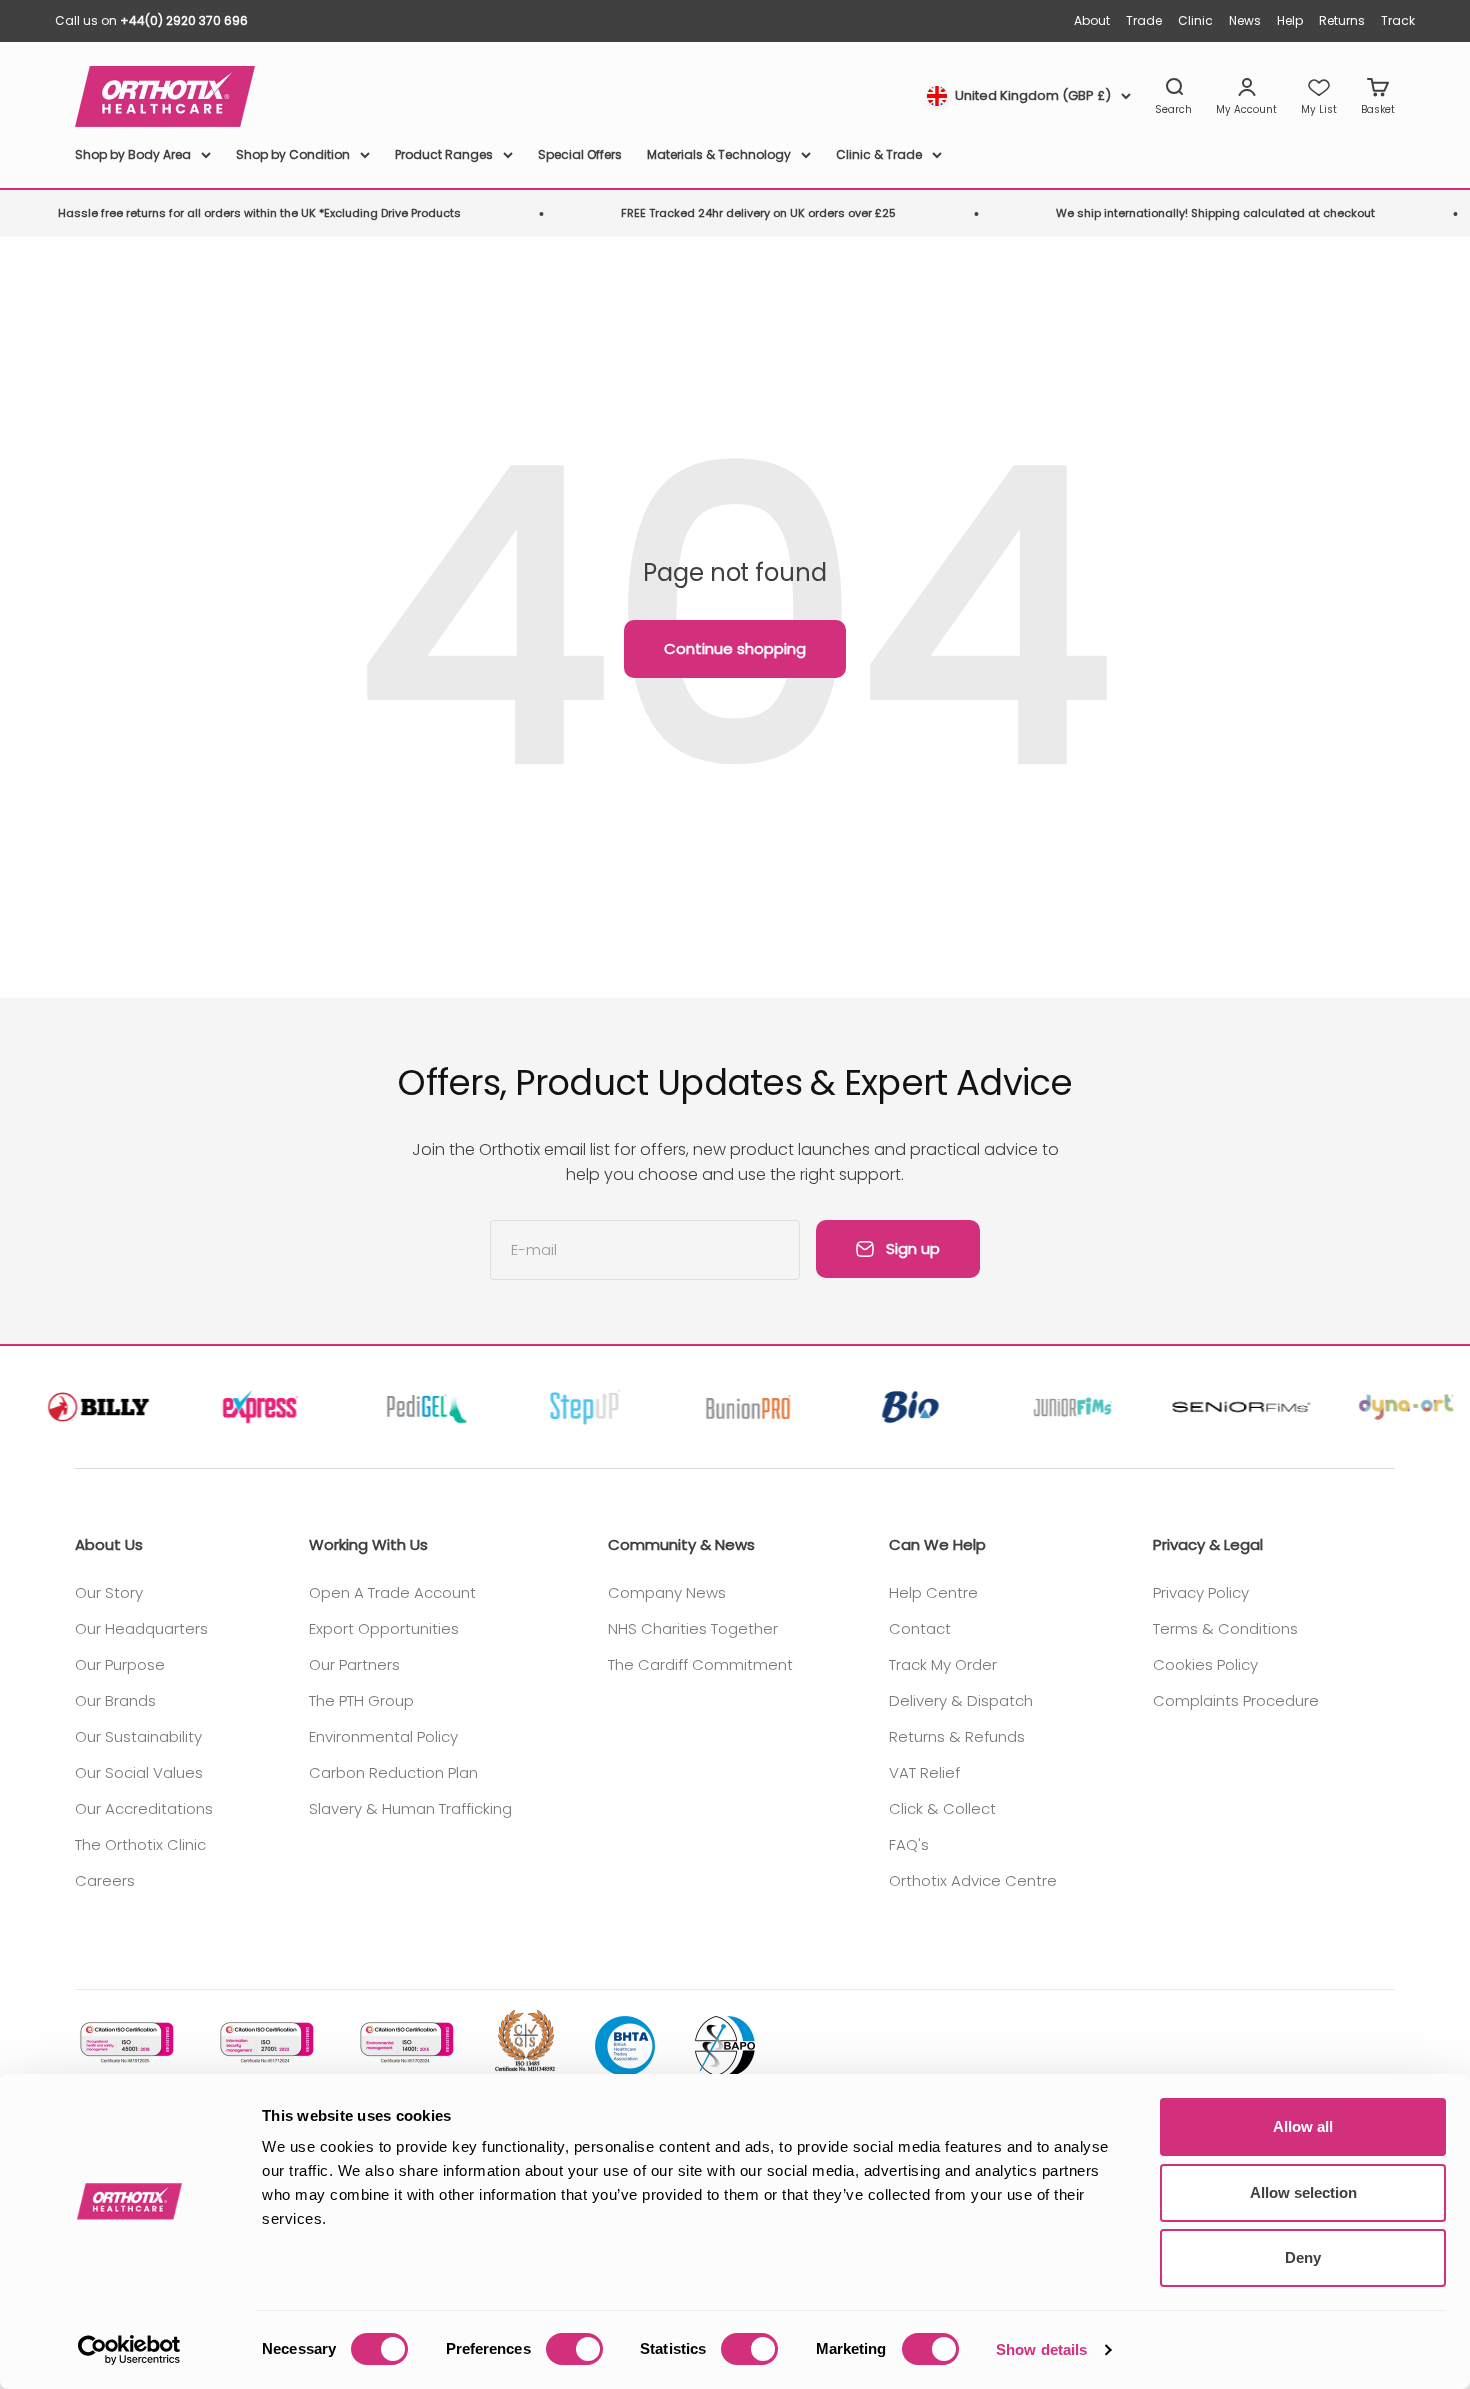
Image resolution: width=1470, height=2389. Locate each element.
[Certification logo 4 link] (525, 2042)
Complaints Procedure (1236, 1700)
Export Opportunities (384, 1628)
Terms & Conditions (1225, 1628)
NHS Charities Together (693, 1628)
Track (1398, 20)
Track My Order (943, 1664)
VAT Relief (924, 1772)
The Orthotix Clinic (140, 1844)
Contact (920, 1628)
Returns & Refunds (957, 1736)
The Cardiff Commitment (700, 1664)
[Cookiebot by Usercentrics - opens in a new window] (129, 2350)
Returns (1342, 20)
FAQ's (909, 1844)
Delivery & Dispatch (961, 1700)
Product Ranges (444, 154)
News (1245, 20)
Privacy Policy (1201, 1592)
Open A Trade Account (392, 1592)
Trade (1144, 20)
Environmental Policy (383, 1736)
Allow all (1303, 2126)
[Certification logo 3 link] (405, 2042)
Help (1290, 20)
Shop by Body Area (133, 154)
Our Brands (115, 1700)
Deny (1303, 2257)
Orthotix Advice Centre (973, 1880)
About (1092, 20)
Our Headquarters (141, 1628)
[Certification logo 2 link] (265, 2042)
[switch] (574, 2349)
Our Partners (354, 1664)
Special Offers (580, 154)
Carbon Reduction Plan (393, 1772)
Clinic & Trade (879, 154)
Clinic (1195, 20)
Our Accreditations (144, 1808)
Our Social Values (139, 1772)
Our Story (109, 1592)
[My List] (1319, 97)
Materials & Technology (719, 154)
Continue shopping (735, 648)
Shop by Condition (293, 154)
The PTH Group (361, 1700)
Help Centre (933, 1592)
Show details (1041, 2349)
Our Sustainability (138, 1736)
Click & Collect (942, 1808)
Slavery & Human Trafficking (410, 1808)
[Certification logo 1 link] (125, 2042)
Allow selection (1303, 2192)
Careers (105, 1880)
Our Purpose (120, 1664)
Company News (667, 1592)
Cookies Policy (1205, 1664)
